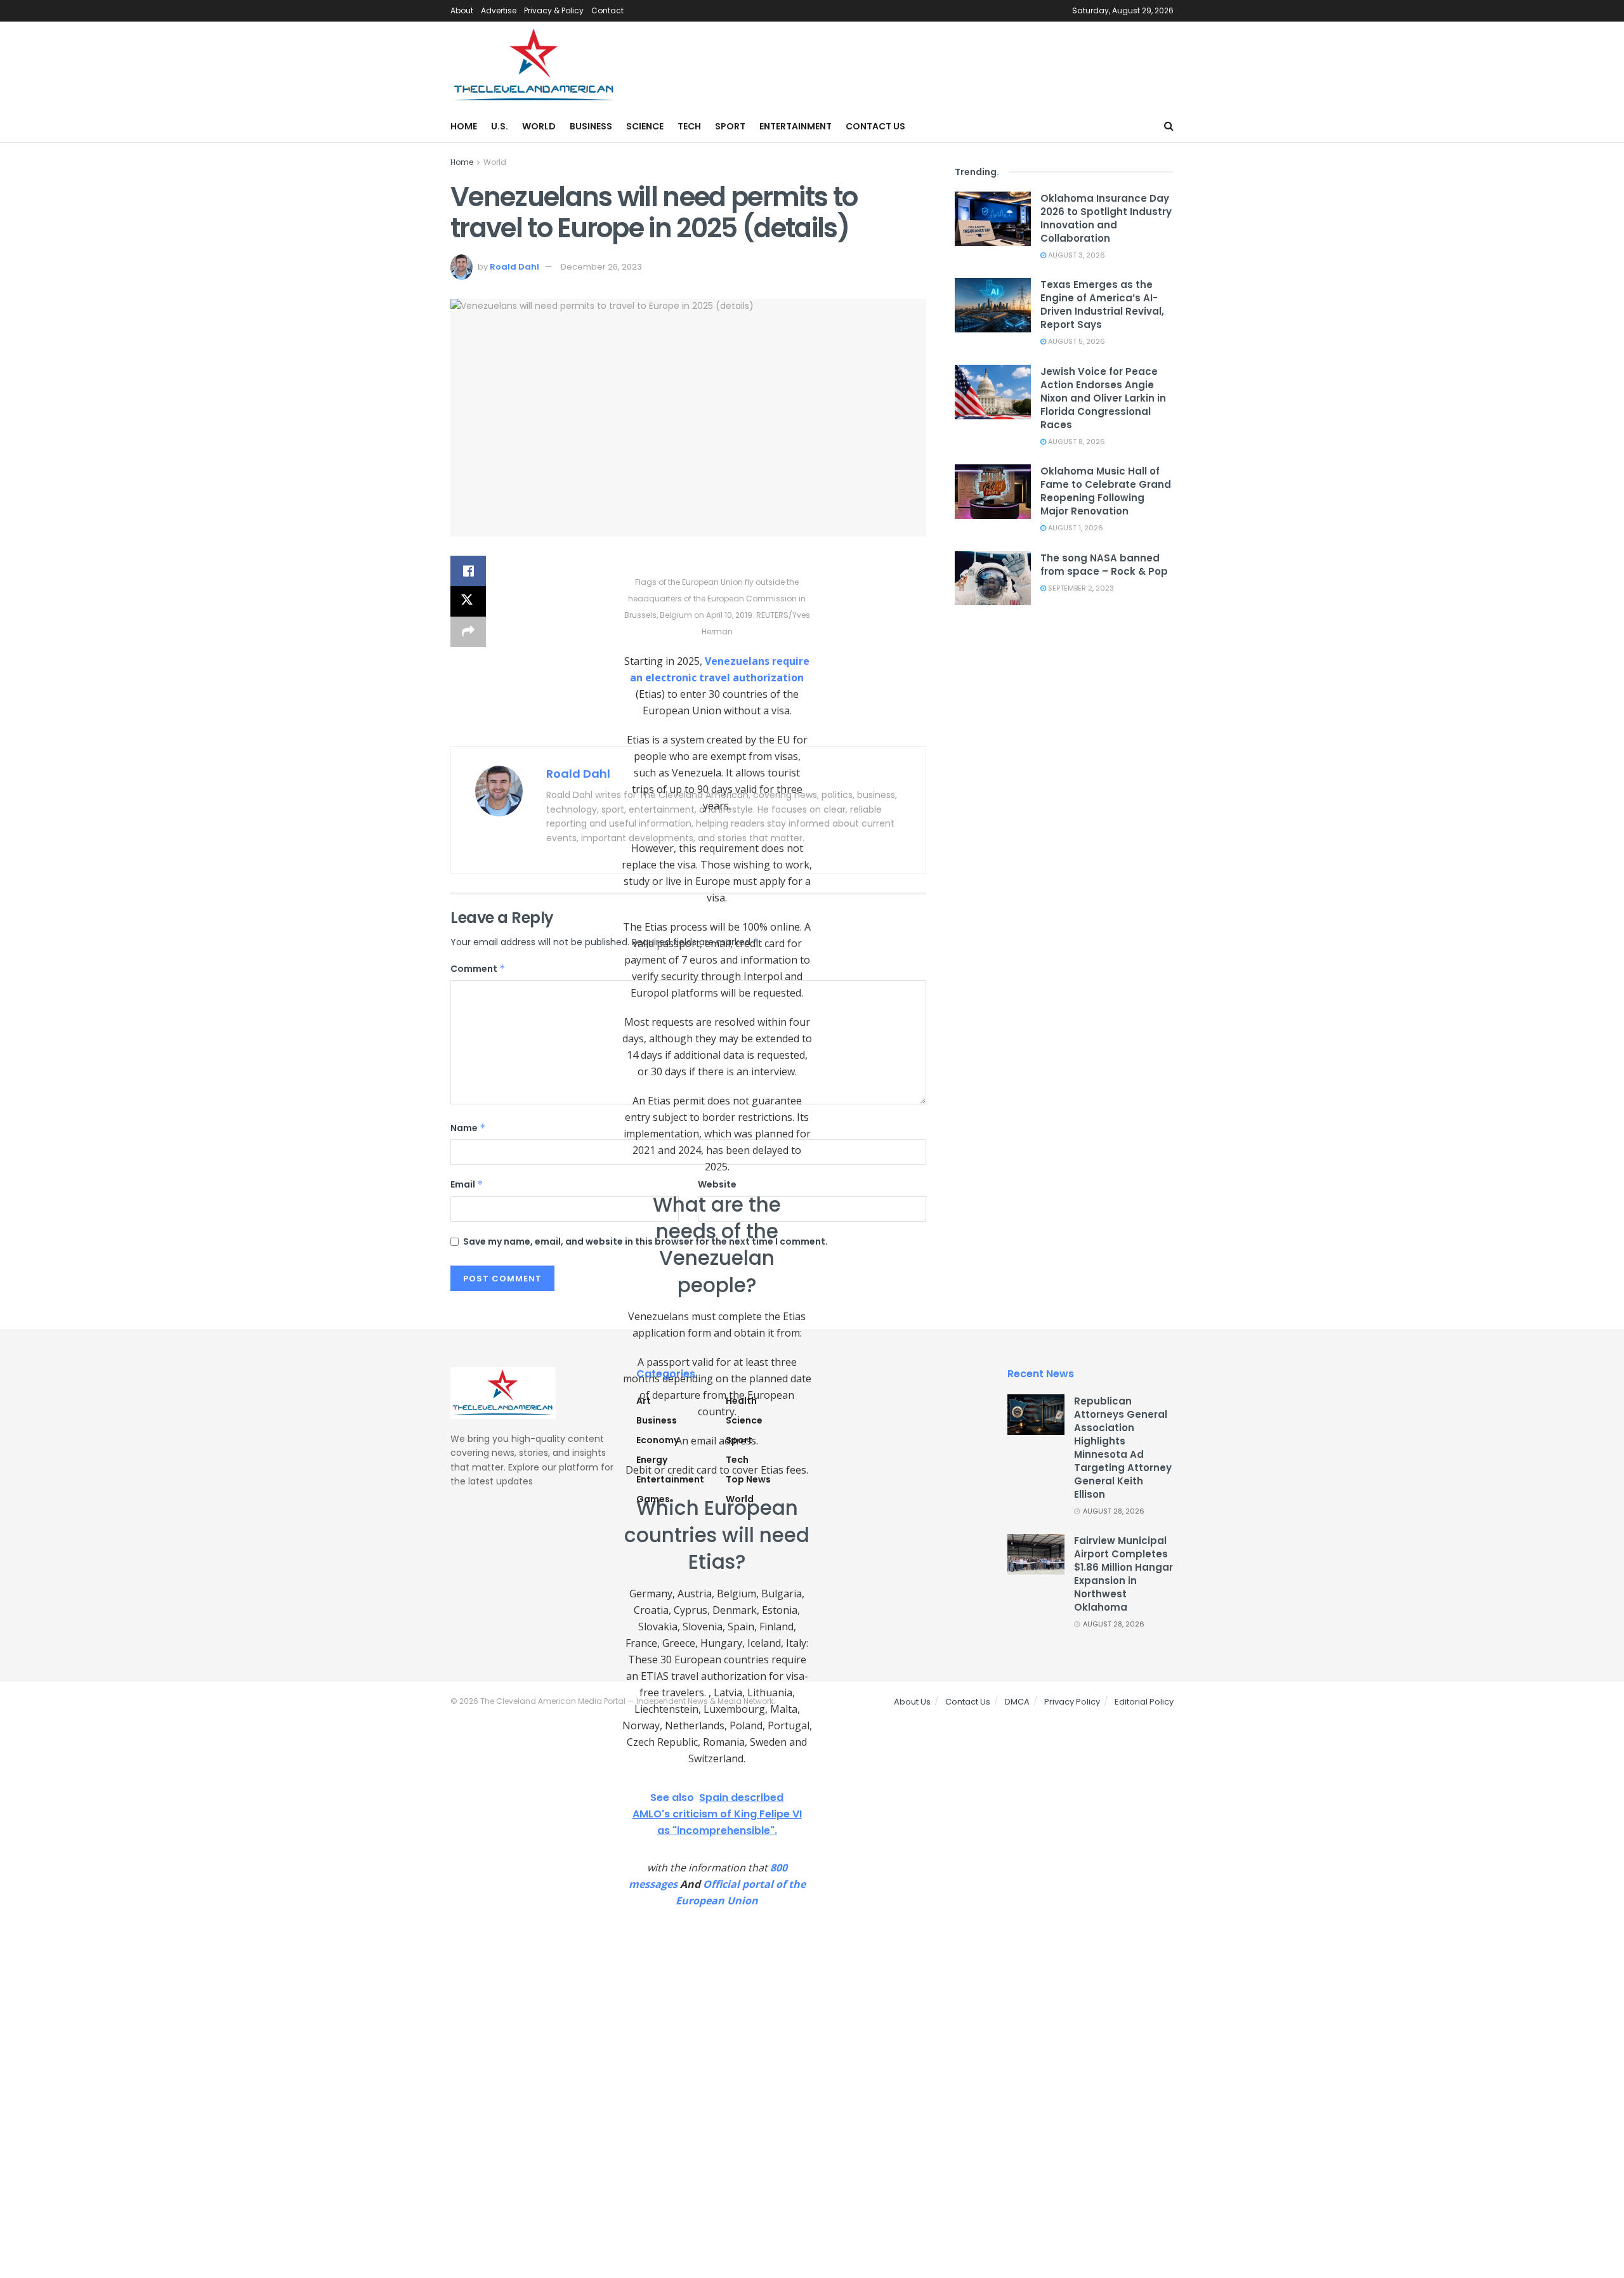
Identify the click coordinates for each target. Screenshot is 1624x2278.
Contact (607, 10)
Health (741, 1401)
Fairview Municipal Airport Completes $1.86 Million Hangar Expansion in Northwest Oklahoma (1123, 1574)
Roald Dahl (514, 267)
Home (464, 126)
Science (645, 126)
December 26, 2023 (601, 267)
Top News (748, 1479)
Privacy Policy (1072, 1702)
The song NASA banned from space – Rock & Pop (1104, 565)
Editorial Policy (1144, 1702)
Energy (652, 1460)
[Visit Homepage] (534, 66)
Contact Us (875, 126)
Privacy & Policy (554, 10)
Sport (730, 126)
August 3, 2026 (1076, 255)
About (462, 10)
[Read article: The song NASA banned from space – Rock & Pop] (993, 579)
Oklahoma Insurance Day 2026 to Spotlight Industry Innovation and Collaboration (1106, 218)
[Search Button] (1169, 126)
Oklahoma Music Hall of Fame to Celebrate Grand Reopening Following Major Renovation (1106, 491)
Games (653, 1499)
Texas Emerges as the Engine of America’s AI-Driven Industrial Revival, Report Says (1102, 304)
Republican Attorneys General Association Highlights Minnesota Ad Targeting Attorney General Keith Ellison (1123, 1448)
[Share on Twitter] (468, 601)
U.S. (500, 126)
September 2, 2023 (1080, 588)
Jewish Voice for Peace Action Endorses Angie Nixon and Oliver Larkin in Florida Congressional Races (1103, 398)
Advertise (499, 10)
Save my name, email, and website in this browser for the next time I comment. (645, 1241)
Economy (658, 1440)
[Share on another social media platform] (468, 632)
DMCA (1017, 1702)
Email (467, 1184)
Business (591, 126)
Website (717, 1184)
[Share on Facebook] (468, 571)
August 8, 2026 (1076, 442)
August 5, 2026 (1076, 341)
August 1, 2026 (1075, 528)
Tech (689, 126)
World (539, 126)
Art (644, 1401)
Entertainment (796, 126)
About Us (912, 1702)
